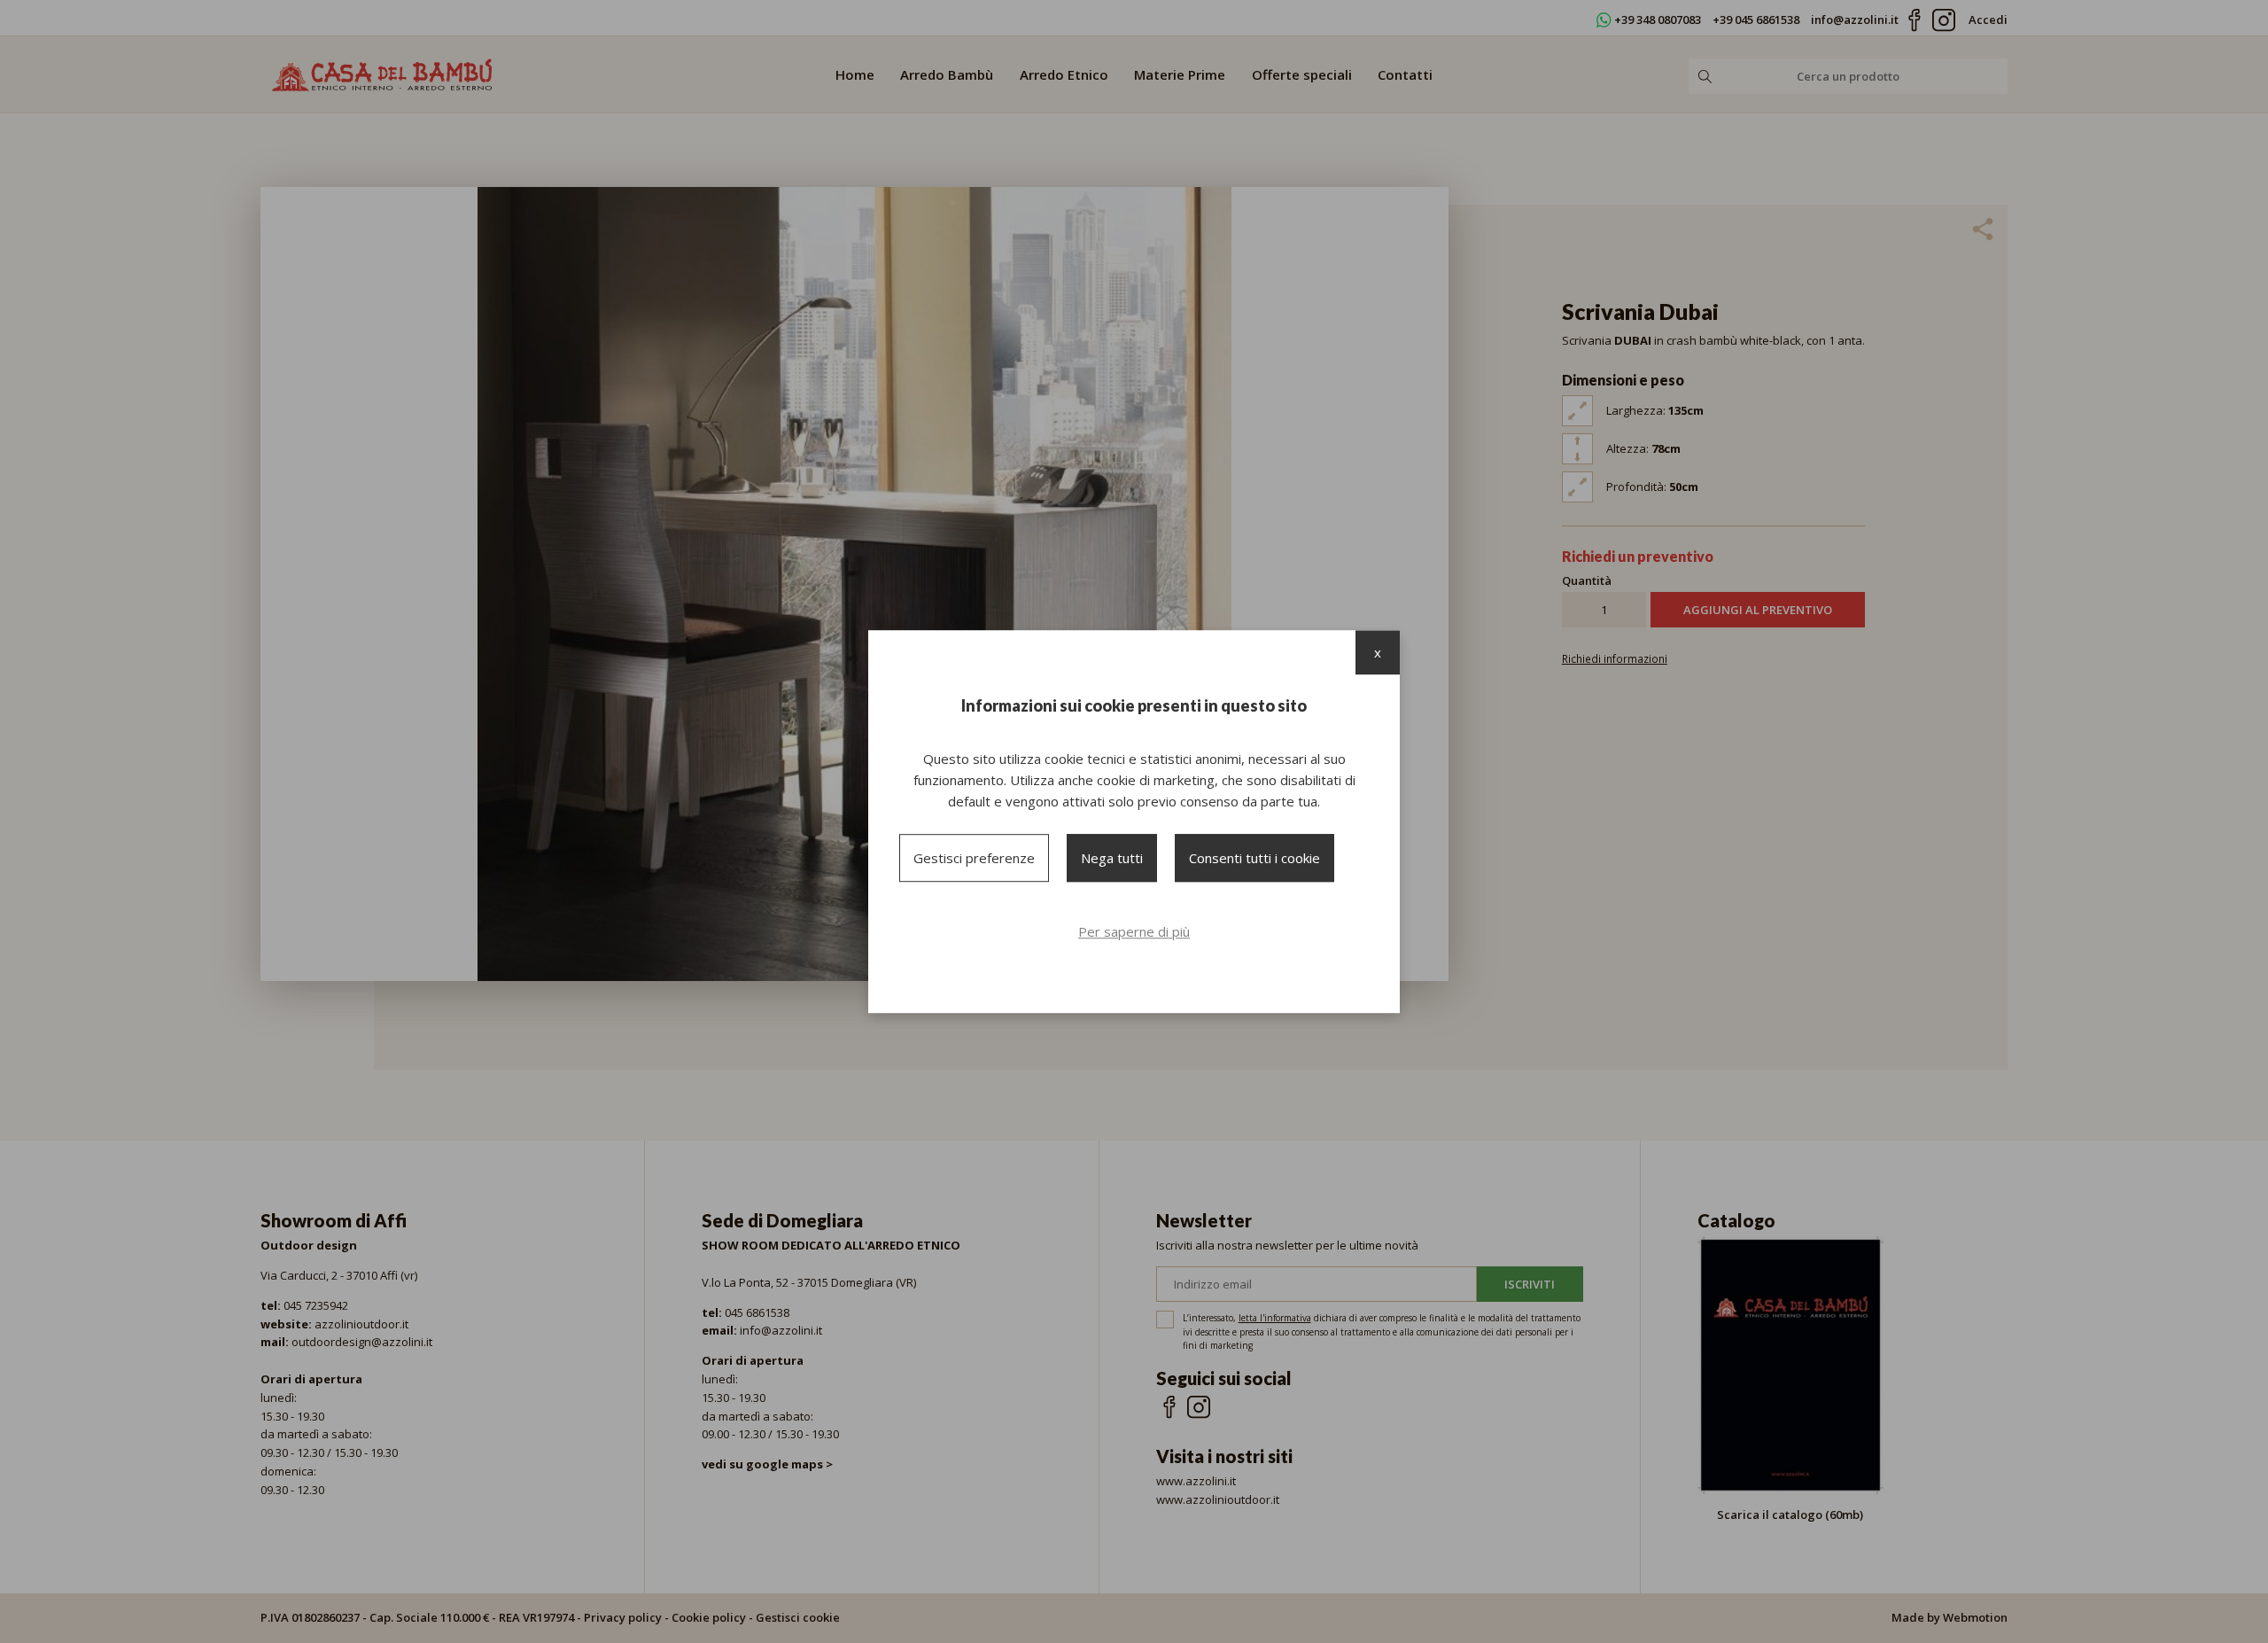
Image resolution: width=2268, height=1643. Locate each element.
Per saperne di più (1134, 931)
